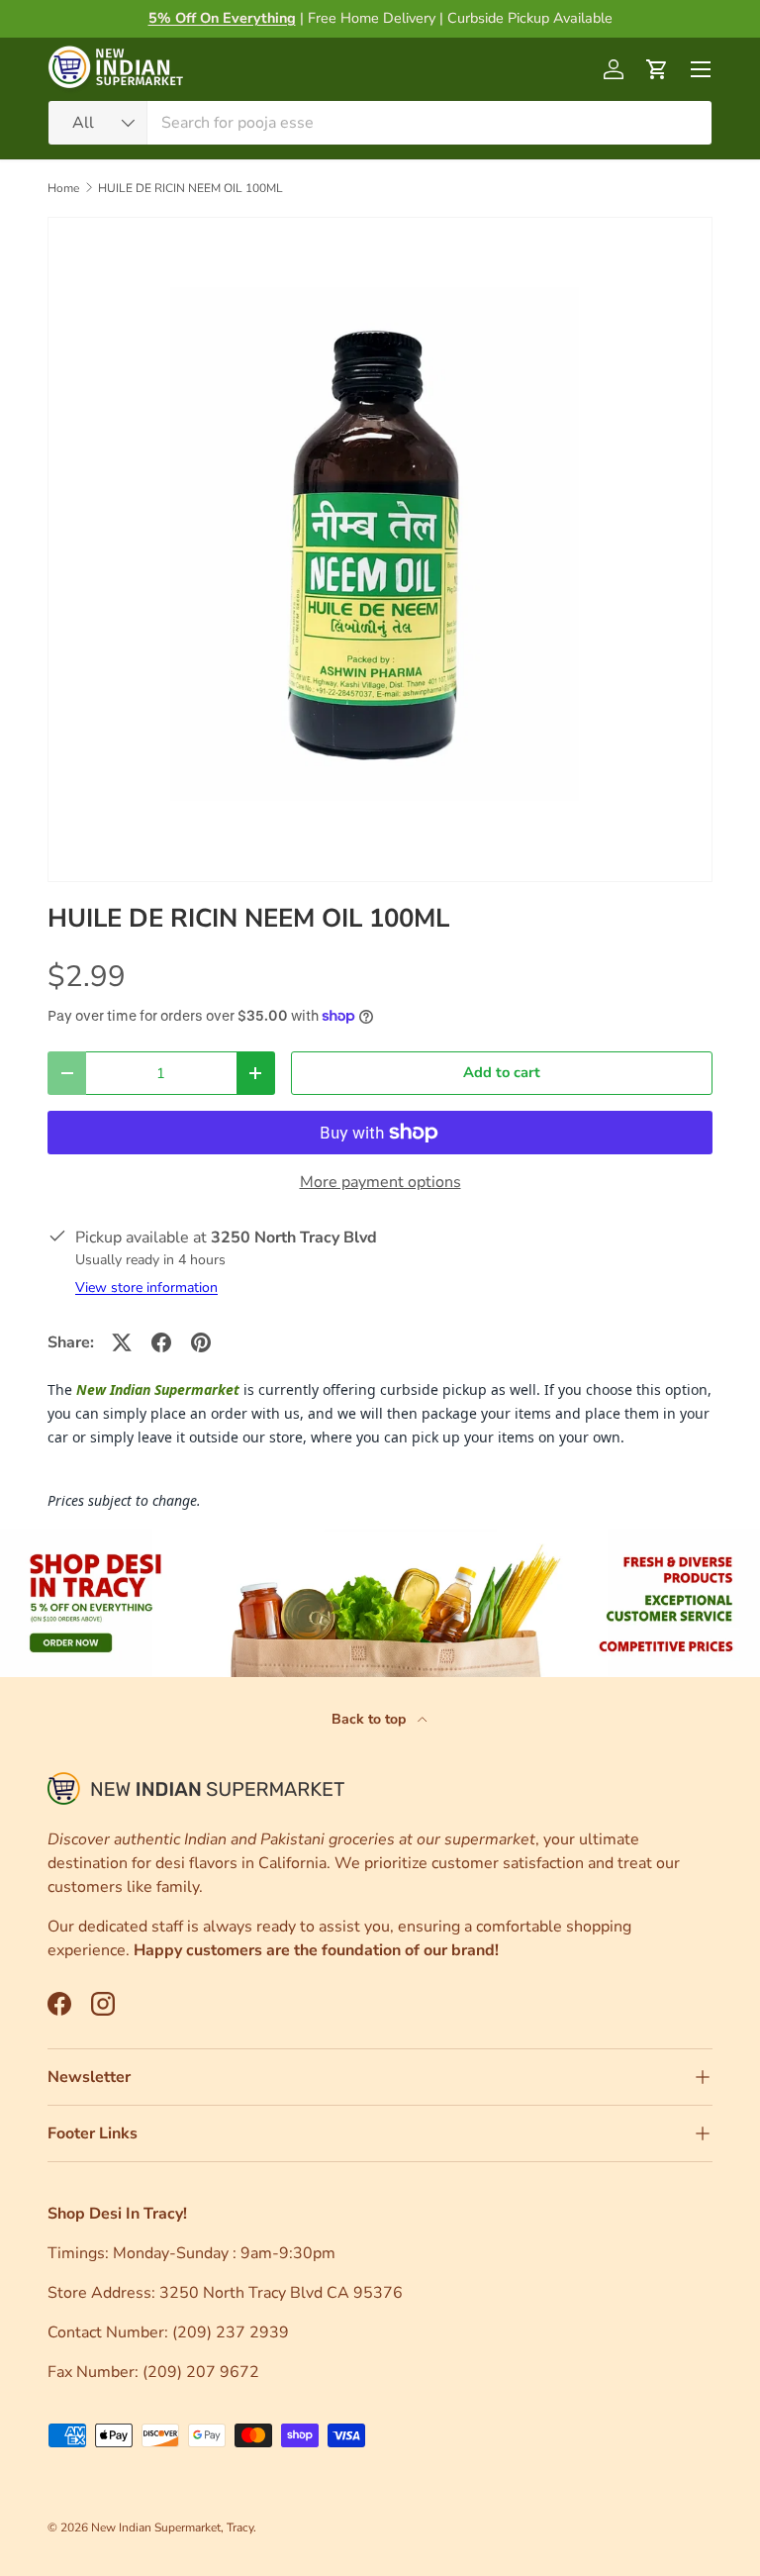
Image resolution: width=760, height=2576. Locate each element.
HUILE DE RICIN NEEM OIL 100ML (190, 188)
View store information (146, 1288)
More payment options (380, 1182)
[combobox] (380, 123)
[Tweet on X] (122, 1342)
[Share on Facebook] (161, 1342)
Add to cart (502, 1072)
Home (63, 188)
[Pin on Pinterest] (201, 1342)
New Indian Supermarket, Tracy (172, 2527)
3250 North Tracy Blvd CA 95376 (283, 2293)
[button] (657, 69)
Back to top (371, 1719)
